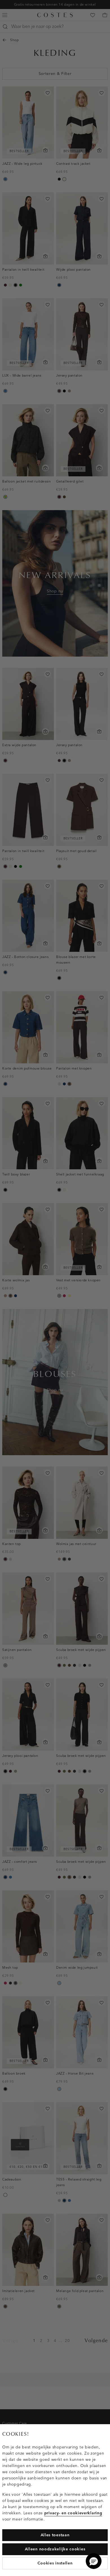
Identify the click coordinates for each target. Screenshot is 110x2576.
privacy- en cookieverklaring (73, 2513)
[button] (94, 2561)
